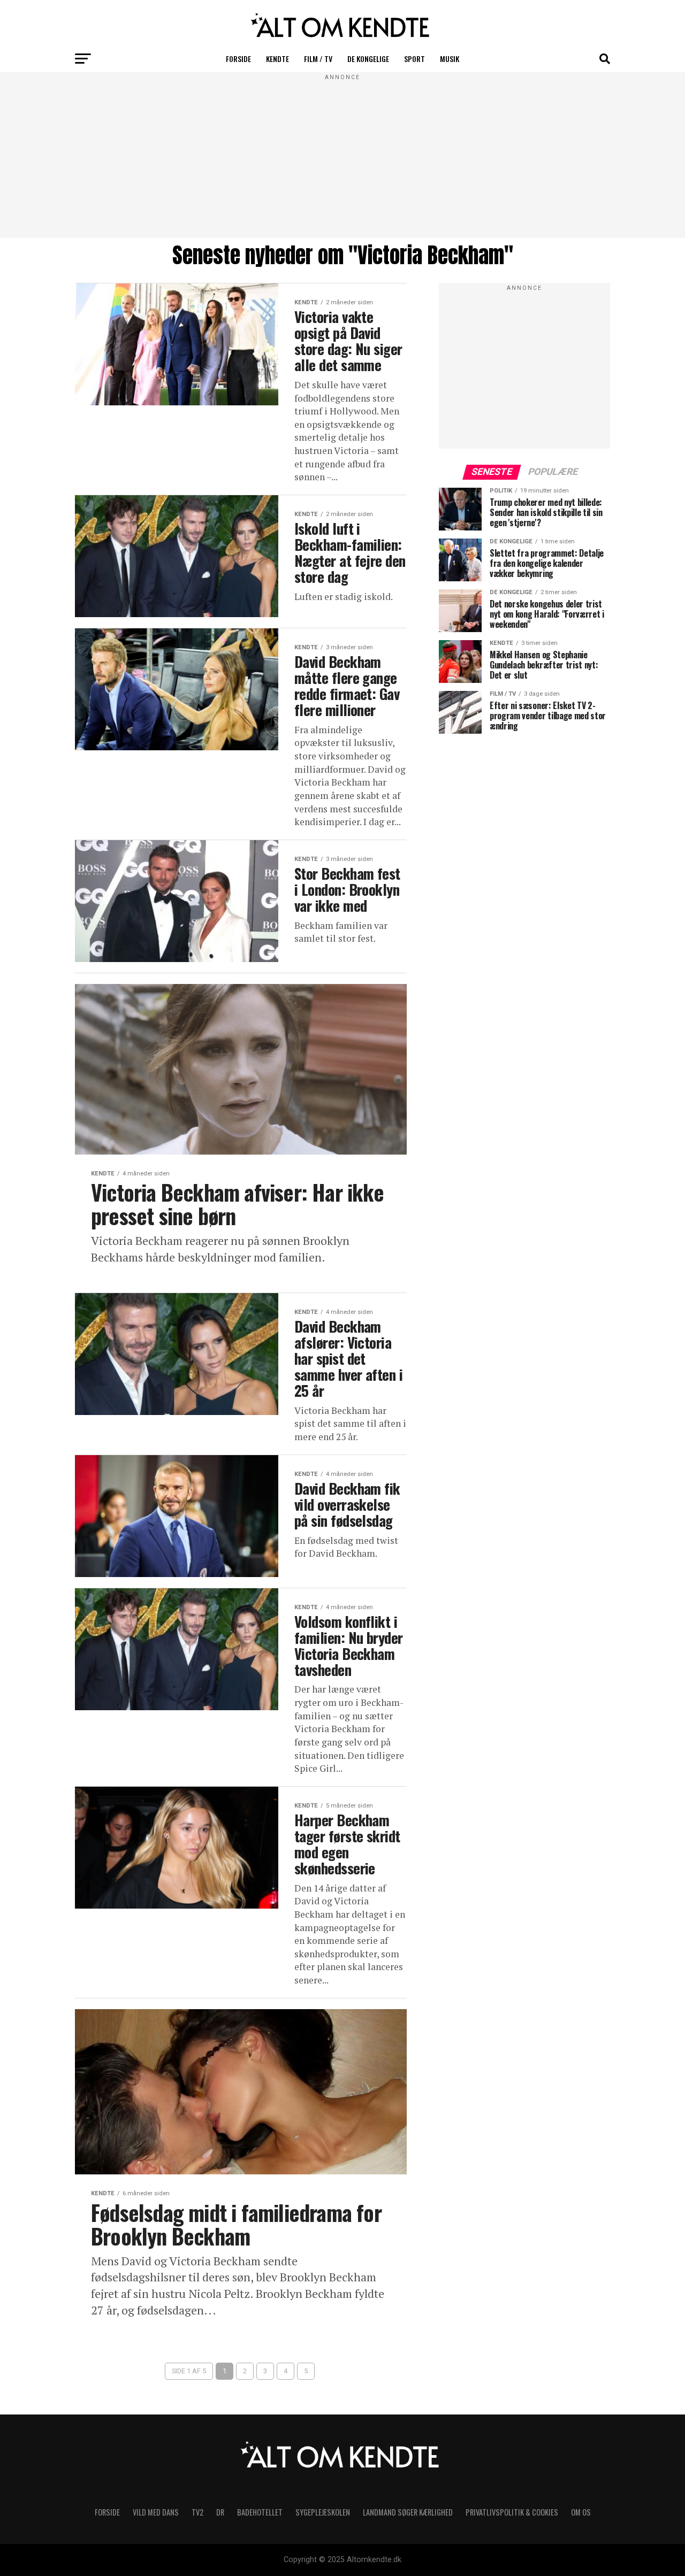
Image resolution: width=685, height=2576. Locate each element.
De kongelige (368, 59)
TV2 (197, 2512)
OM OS (581, 2512)
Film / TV (318, 59)
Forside (238, 59)
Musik (450, 59)
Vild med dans (156, 2512)
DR (220, 2512)
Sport (414, 59)
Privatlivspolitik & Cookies (512, 2512)
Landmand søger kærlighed (408, 2512)
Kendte (277, 59)
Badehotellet (260, 2512)
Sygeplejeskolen (323, 2512)
